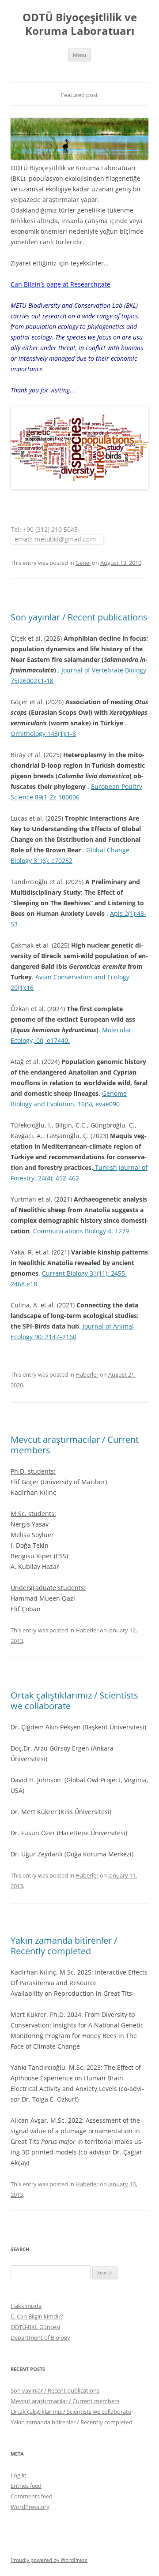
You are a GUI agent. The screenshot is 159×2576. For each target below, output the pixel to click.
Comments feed (32, 2496)
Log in (19, 2475)
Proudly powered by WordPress (49, 2560)
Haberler (87, 1374)
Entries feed (26, 2486)
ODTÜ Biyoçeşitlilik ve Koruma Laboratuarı (80, 24)
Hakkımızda (26, 2306)
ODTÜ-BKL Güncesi (35, 2327)
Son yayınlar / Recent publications (79, 617)
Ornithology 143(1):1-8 (43, 734)
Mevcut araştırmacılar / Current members (75, 1445)
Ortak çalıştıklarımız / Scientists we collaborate (74, 1701)
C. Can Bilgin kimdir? (37, 2316)
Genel (83, 563)
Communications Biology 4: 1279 (81, 1231)
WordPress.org (30, 2507)
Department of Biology (40, 2337)
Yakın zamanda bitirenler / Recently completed (64, 1946)
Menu (79, 55)
